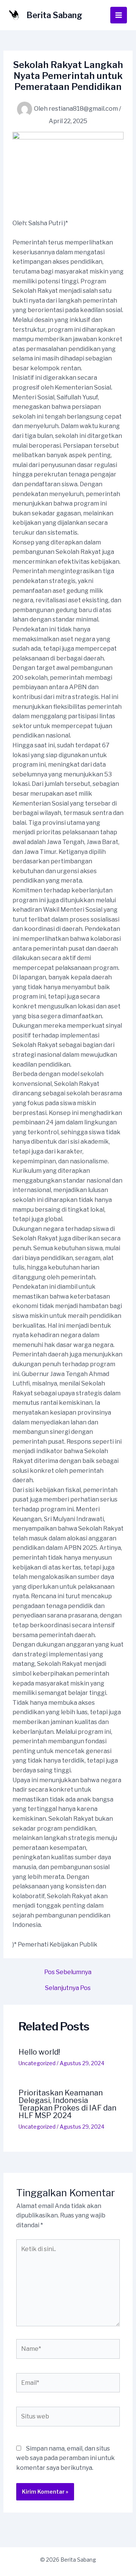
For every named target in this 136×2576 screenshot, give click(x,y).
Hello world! (39, 2052)
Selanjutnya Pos (68, 1988)
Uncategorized (37, 2063)
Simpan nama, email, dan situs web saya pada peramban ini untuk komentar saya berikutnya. (66, 2458)
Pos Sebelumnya (68, 1972)
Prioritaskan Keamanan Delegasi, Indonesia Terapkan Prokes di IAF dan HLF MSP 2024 (67, 2104)
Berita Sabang (54, 15)
